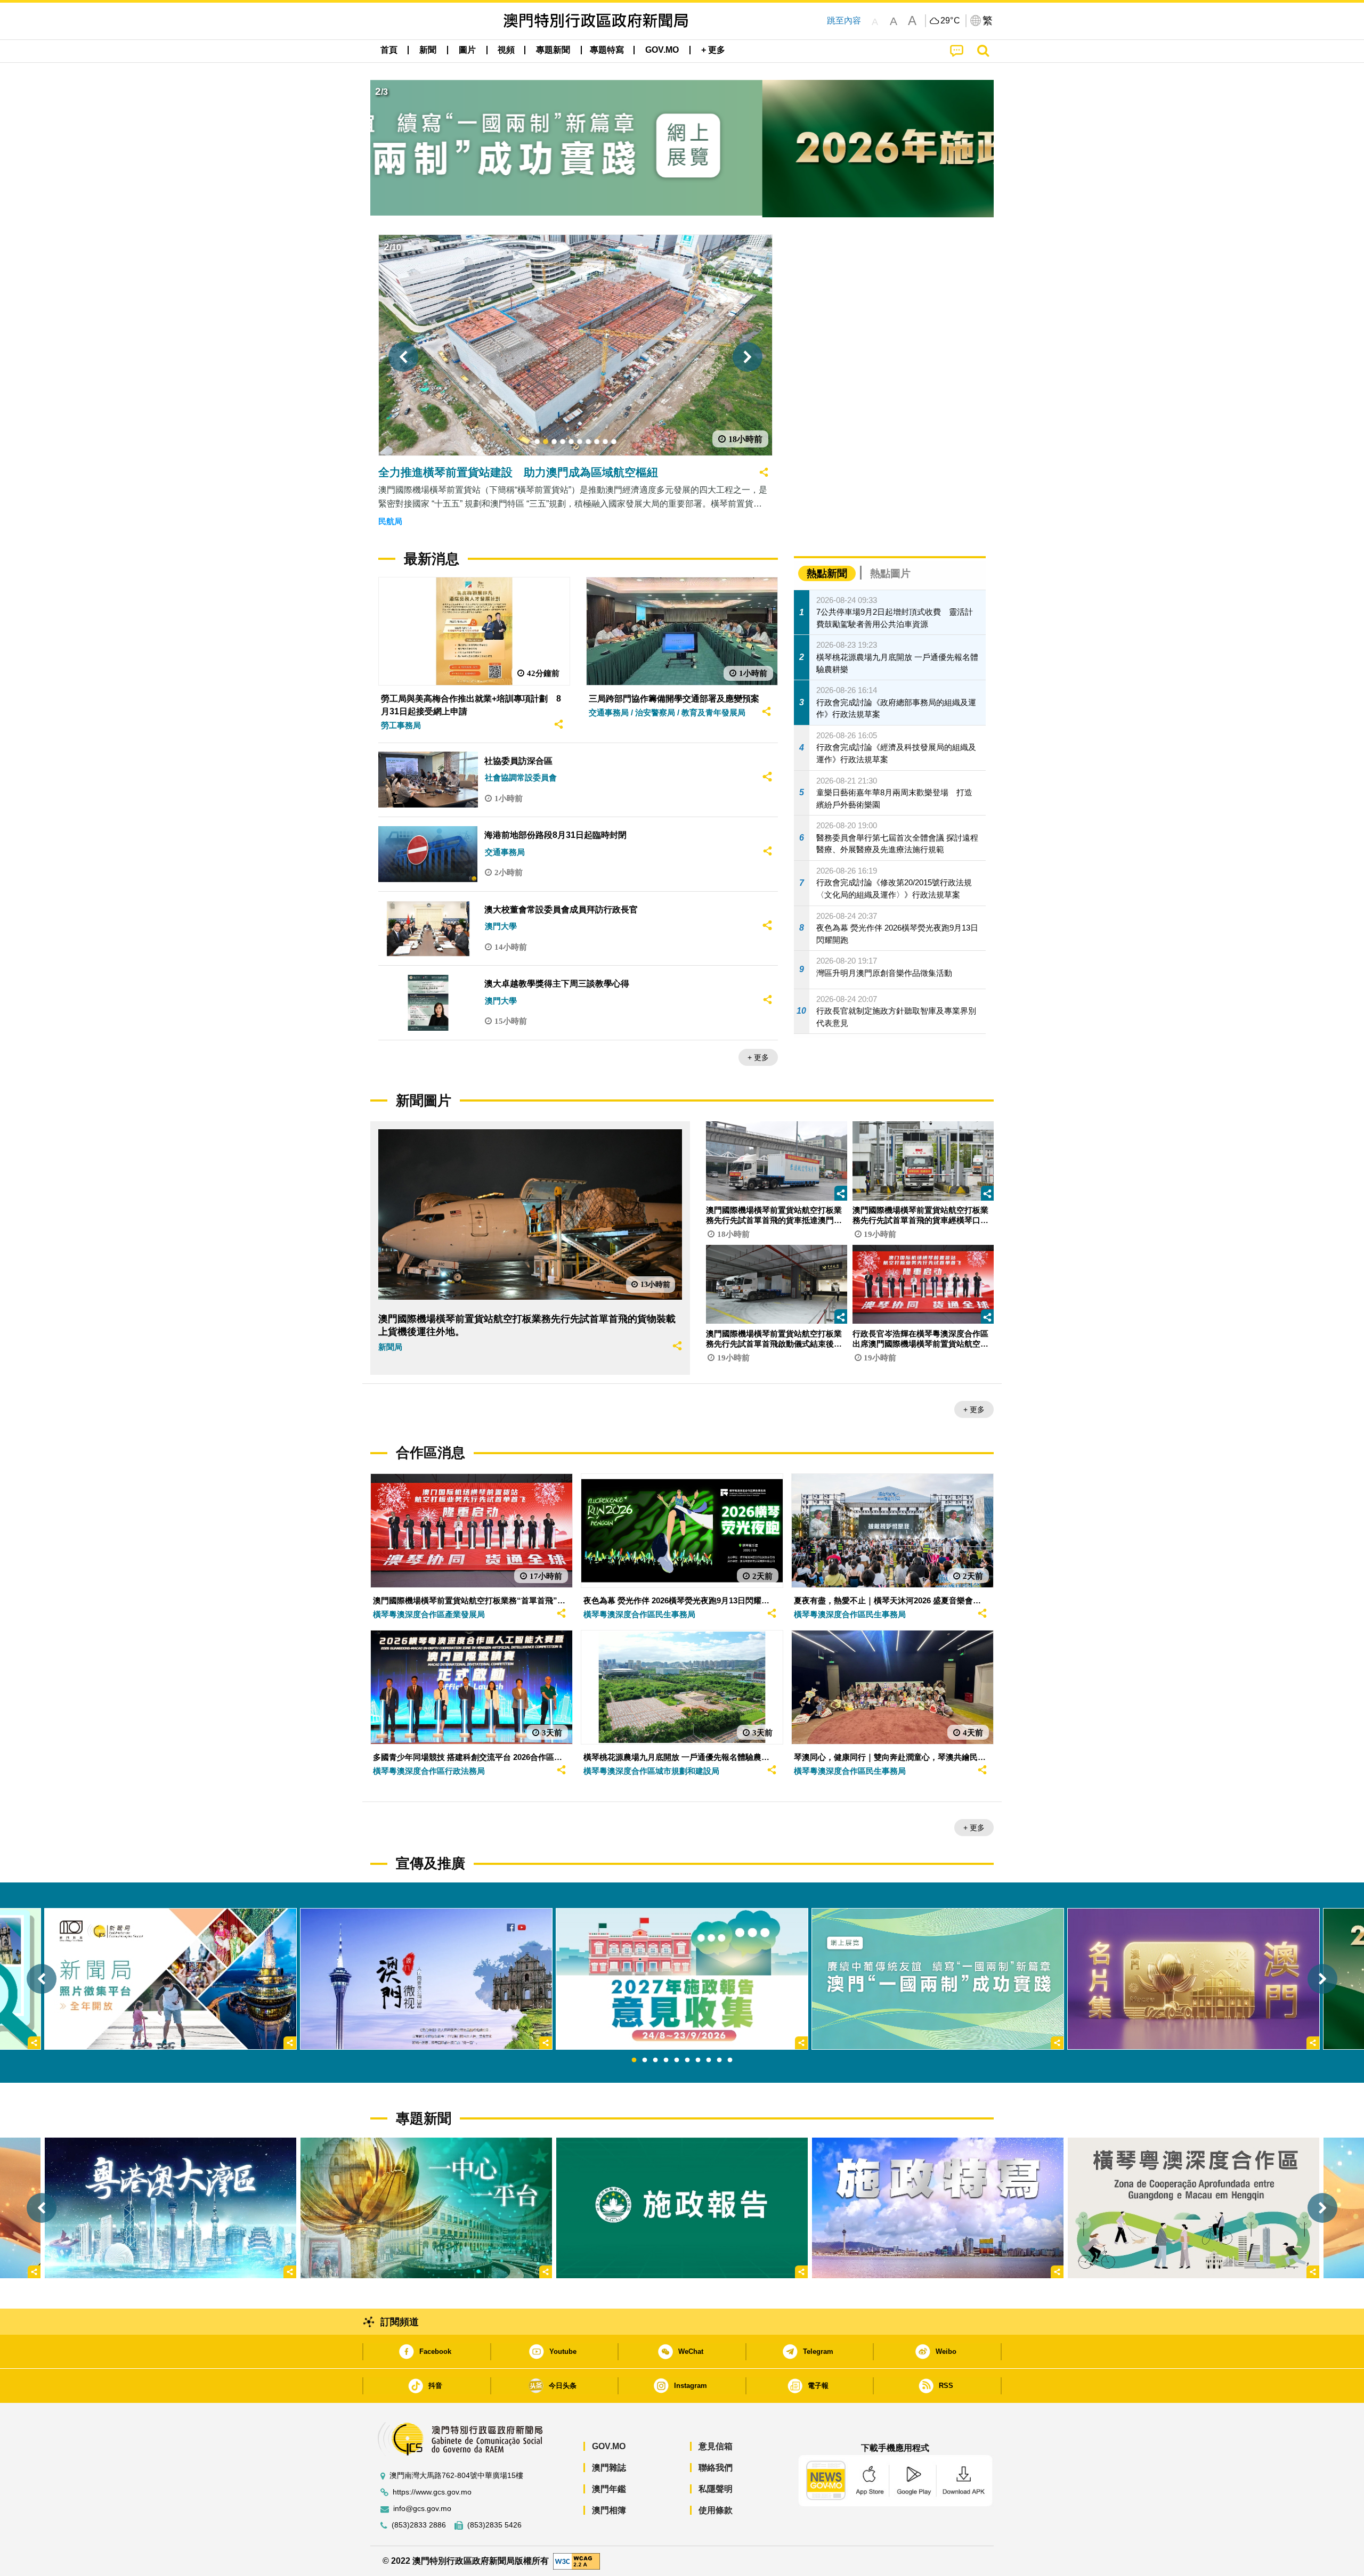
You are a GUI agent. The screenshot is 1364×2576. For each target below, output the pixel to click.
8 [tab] (709, 2060)
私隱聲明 (716, 2489)
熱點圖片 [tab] (890, 573)
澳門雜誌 (609, 2468)
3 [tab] (655, 2060)
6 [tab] (687, 2060)
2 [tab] (645, 2060)
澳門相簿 (609, 2510)
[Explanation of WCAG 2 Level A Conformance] (577, 2560)
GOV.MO (609, 2446)
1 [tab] (634, 2060)
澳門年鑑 (609, 2489)
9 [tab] (719, 2060)
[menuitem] (428, 50)
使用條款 (716, 2510)
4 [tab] (666, 2060)
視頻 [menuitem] (506, 50)
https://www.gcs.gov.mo (432, 2492)
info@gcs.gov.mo (422, 2509)
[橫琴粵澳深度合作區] (1193, 2208)
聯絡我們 (716, 2468)
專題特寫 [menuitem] (607, 50)
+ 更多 (758, 1057)
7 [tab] (698, 2060)
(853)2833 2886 (419, 2525)
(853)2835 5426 (494, 2525)
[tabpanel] (682, 1979)
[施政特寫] (938, 2208)
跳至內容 (844, 21)
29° (951, 21)
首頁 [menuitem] (389, 50)
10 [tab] (730, 2060)
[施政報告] (682, 2208)
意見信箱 (716, 2446)
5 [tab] (677, 2060)
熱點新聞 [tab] (827, 573)
